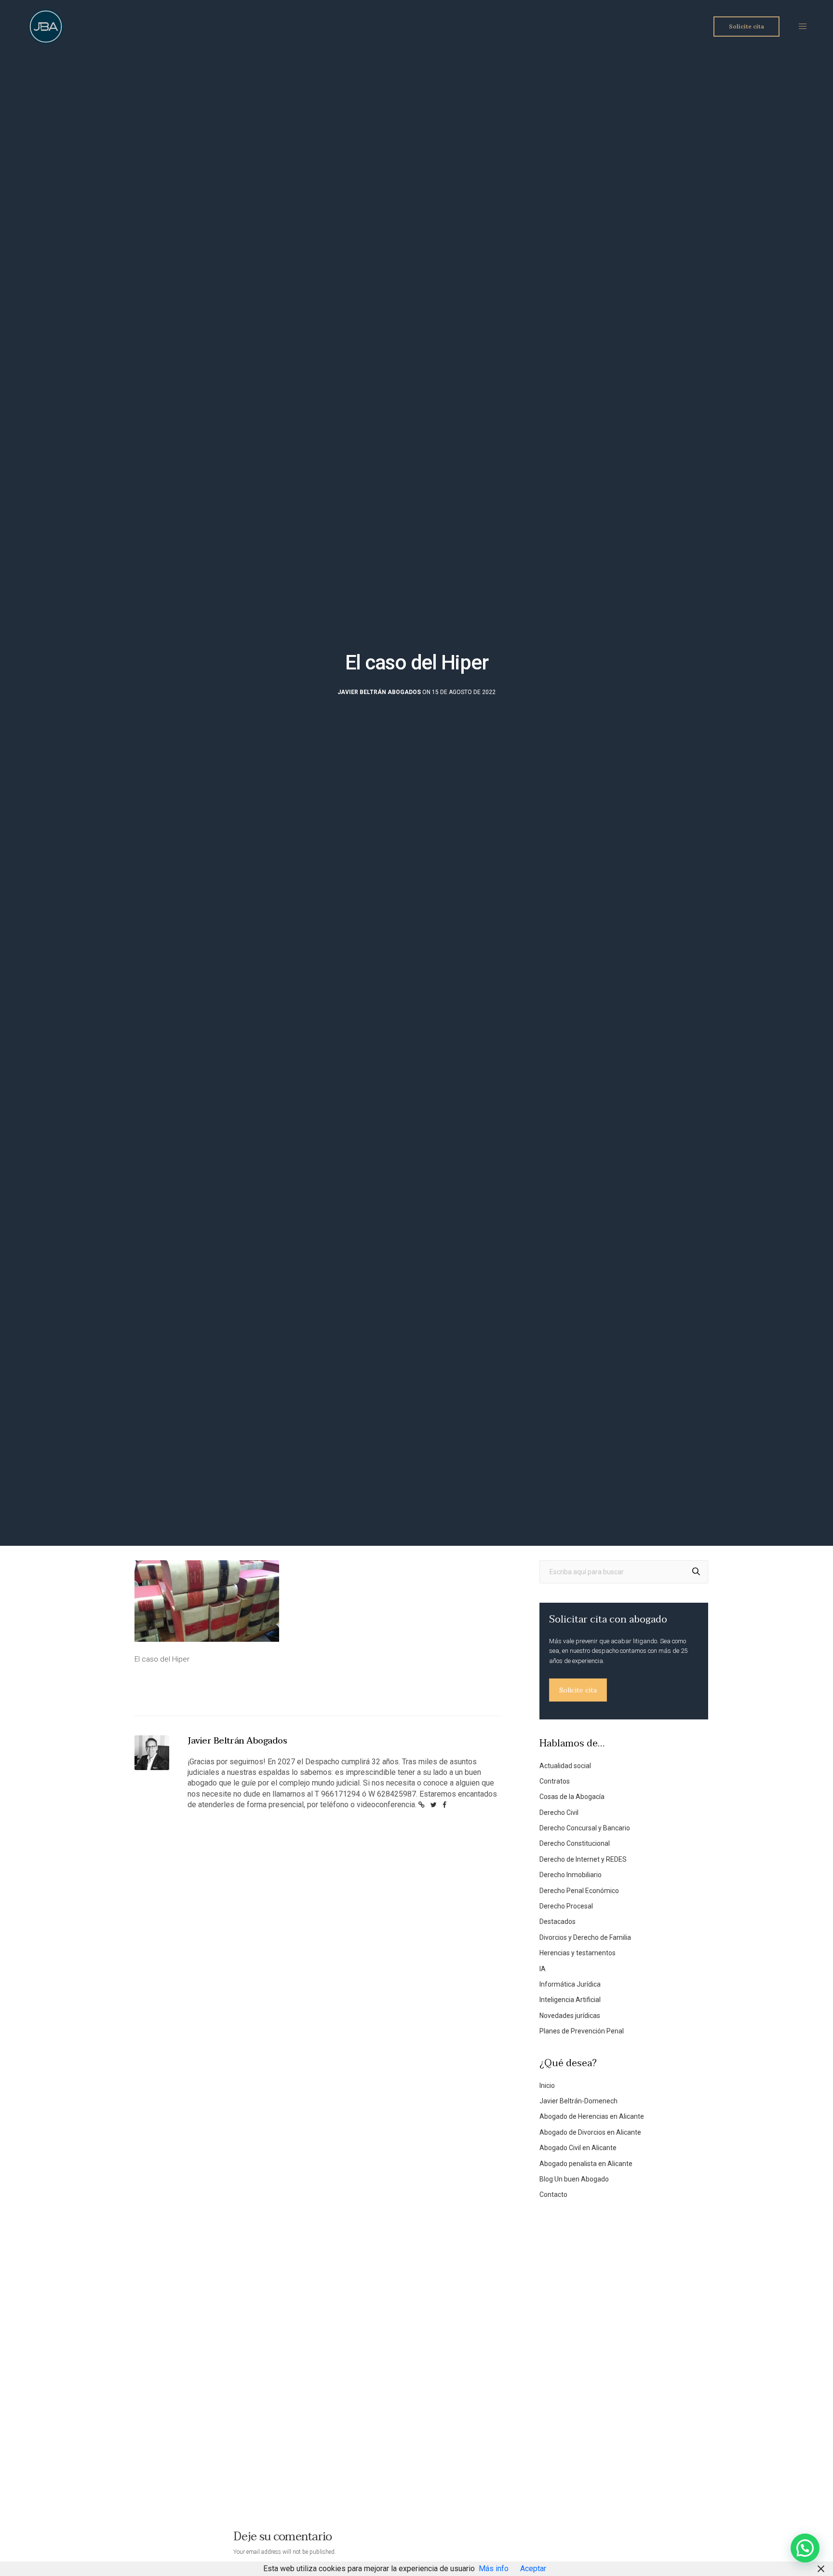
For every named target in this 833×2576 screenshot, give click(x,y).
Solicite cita (578, 1690)
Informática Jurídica (570, 1984)
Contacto (553, 2194)
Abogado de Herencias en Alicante (592, 2116)
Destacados (558, 1922)
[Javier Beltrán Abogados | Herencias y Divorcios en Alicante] (46, 27)
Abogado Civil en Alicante (578, 2148)
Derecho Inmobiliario (571, 1875)
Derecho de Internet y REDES (583, 1859)
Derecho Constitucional (575, 1843)
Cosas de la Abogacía (572, 1797)
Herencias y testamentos (578, 1953)
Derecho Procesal (566, 1906)
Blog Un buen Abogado (574, 2179)
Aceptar (533, 2569)
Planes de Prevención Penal (582, 2031)
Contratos (555, 1781)
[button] (805, 2548)
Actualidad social (565, 1766)
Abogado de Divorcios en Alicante (590, 2132)
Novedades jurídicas (570, 2016)
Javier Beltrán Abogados (379, 692)
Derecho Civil (559, 1813)
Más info (494, 2569)
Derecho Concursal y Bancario (585, 1828)
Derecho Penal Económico (579, 1891)
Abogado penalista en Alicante (586, 2164)
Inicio (547, 2085)
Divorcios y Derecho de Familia (585, 1937)
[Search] (696, 1572)
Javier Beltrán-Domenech (578, 2101)
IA (543, 1969)
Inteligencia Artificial (570, 2000)
